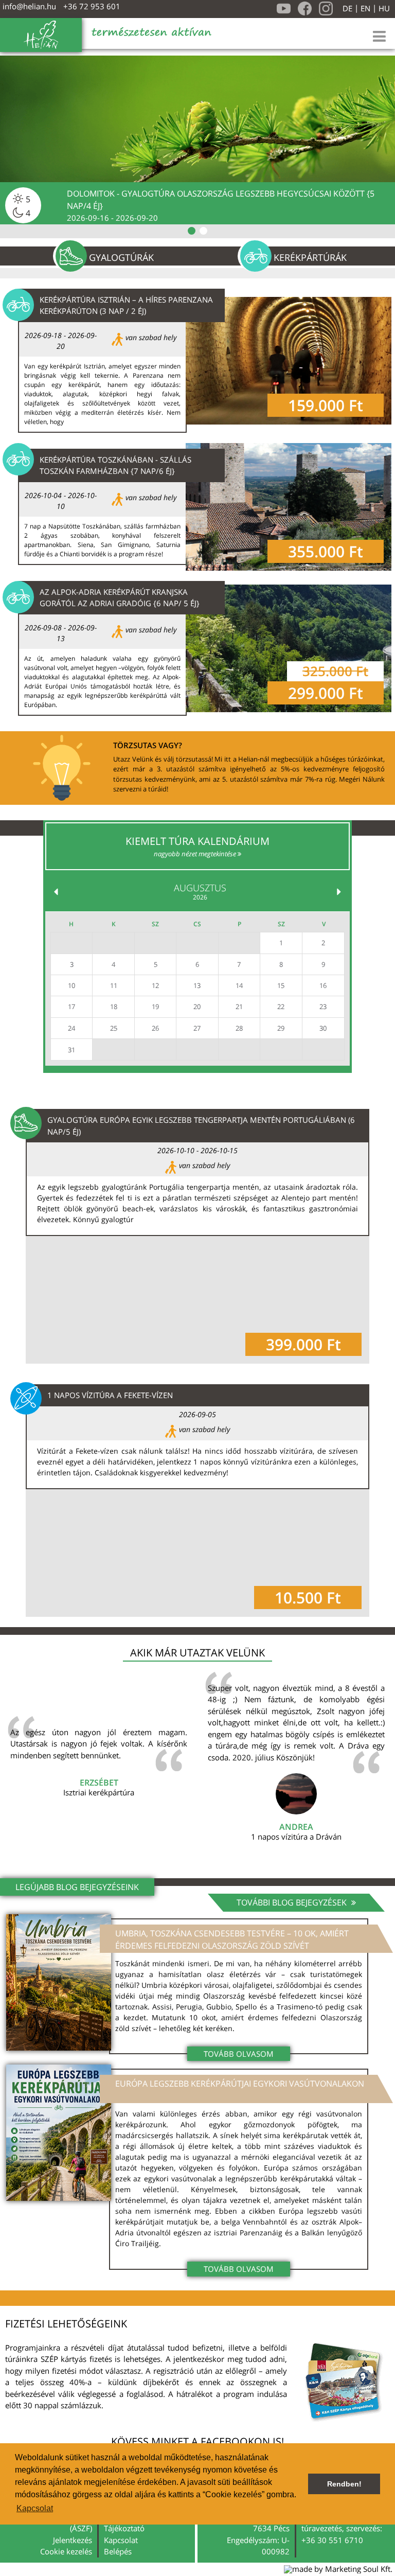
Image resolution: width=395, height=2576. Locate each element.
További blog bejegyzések (293, 1902)
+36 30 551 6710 (332, 2540)
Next (388, 256)
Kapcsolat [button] (35, 2508)
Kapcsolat (121, 2540)
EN (365, 8)
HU (384, 8)
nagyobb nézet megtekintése (196, 854)
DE (347, 8)
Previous (8, 256)
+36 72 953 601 (92, 6)
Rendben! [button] (344, 2484)
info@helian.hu (29, 6)
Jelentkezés (73, 2540)
